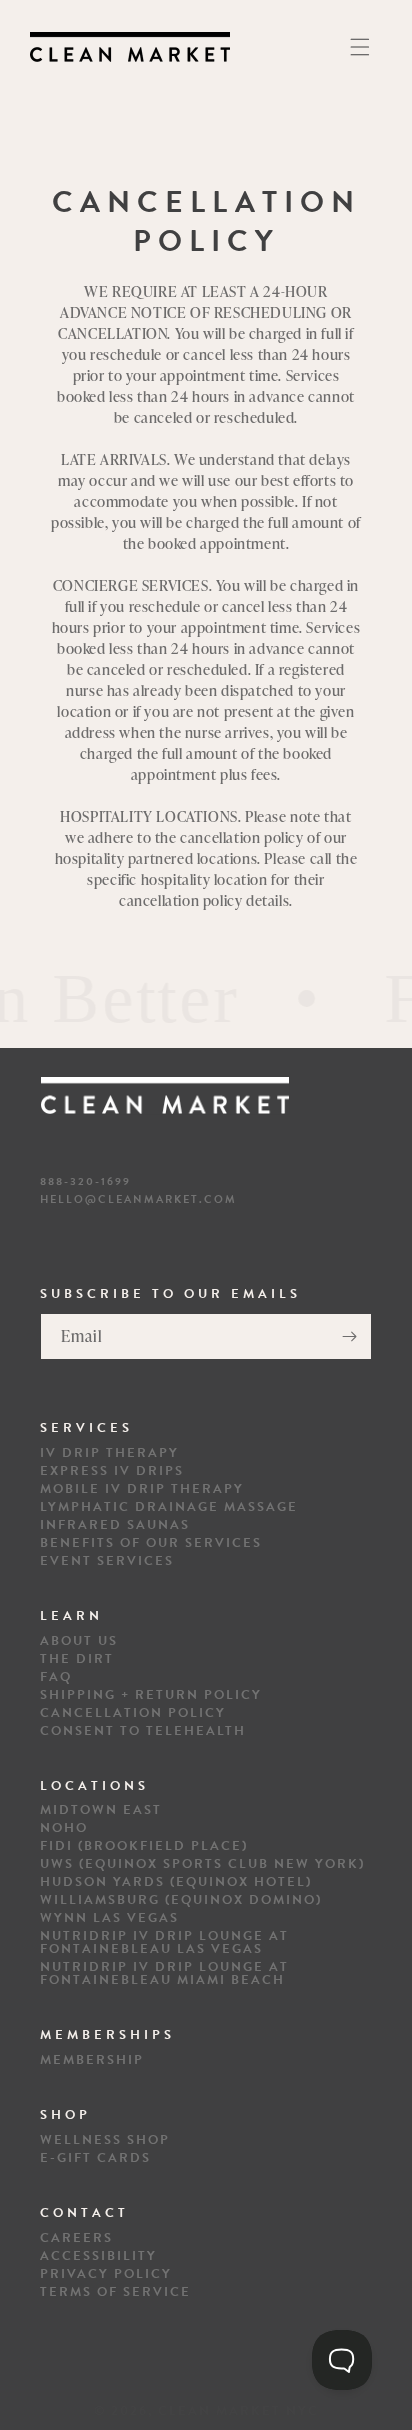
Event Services (107, 1561)
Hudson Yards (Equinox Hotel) (176, 1882)
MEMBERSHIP (92, 2060)
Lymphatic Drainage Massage (169, 1507)
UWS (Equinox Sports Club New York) (202, 1864)
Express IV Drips (112, 1471)
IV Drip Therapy (109, 1453)
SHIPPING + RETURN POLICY (151, 1695)
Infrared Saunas (115, 1525)
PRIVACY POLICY (106, 2274)
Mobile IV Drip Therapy (142, 1489)
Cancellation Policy (133, 1713)
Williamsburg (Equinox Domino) (181, 1900)
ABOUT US (79, 1641)
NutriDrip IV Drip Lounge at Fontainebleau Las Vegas (164, 1943)
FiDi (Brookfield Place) (144, 1846)
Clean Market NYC (238, 2411)
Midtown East (101, 1810)
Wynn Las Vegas (109, 1918)
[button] (360, 47)
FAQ (56, 1677)
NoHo (64, 1828)
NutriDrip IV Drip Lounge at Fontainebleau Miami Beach (164, 1974)
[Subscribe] (349, 1336)
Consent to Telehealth (143, 1731)
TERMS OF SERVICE (115, 2292)
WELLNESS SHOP (105, 2140)
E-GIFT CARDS (95, 2158)
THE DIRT (77, 1659)
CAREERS (76, 2238)
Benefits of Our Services (151, 1543)
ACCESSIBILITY (98, 2256)
